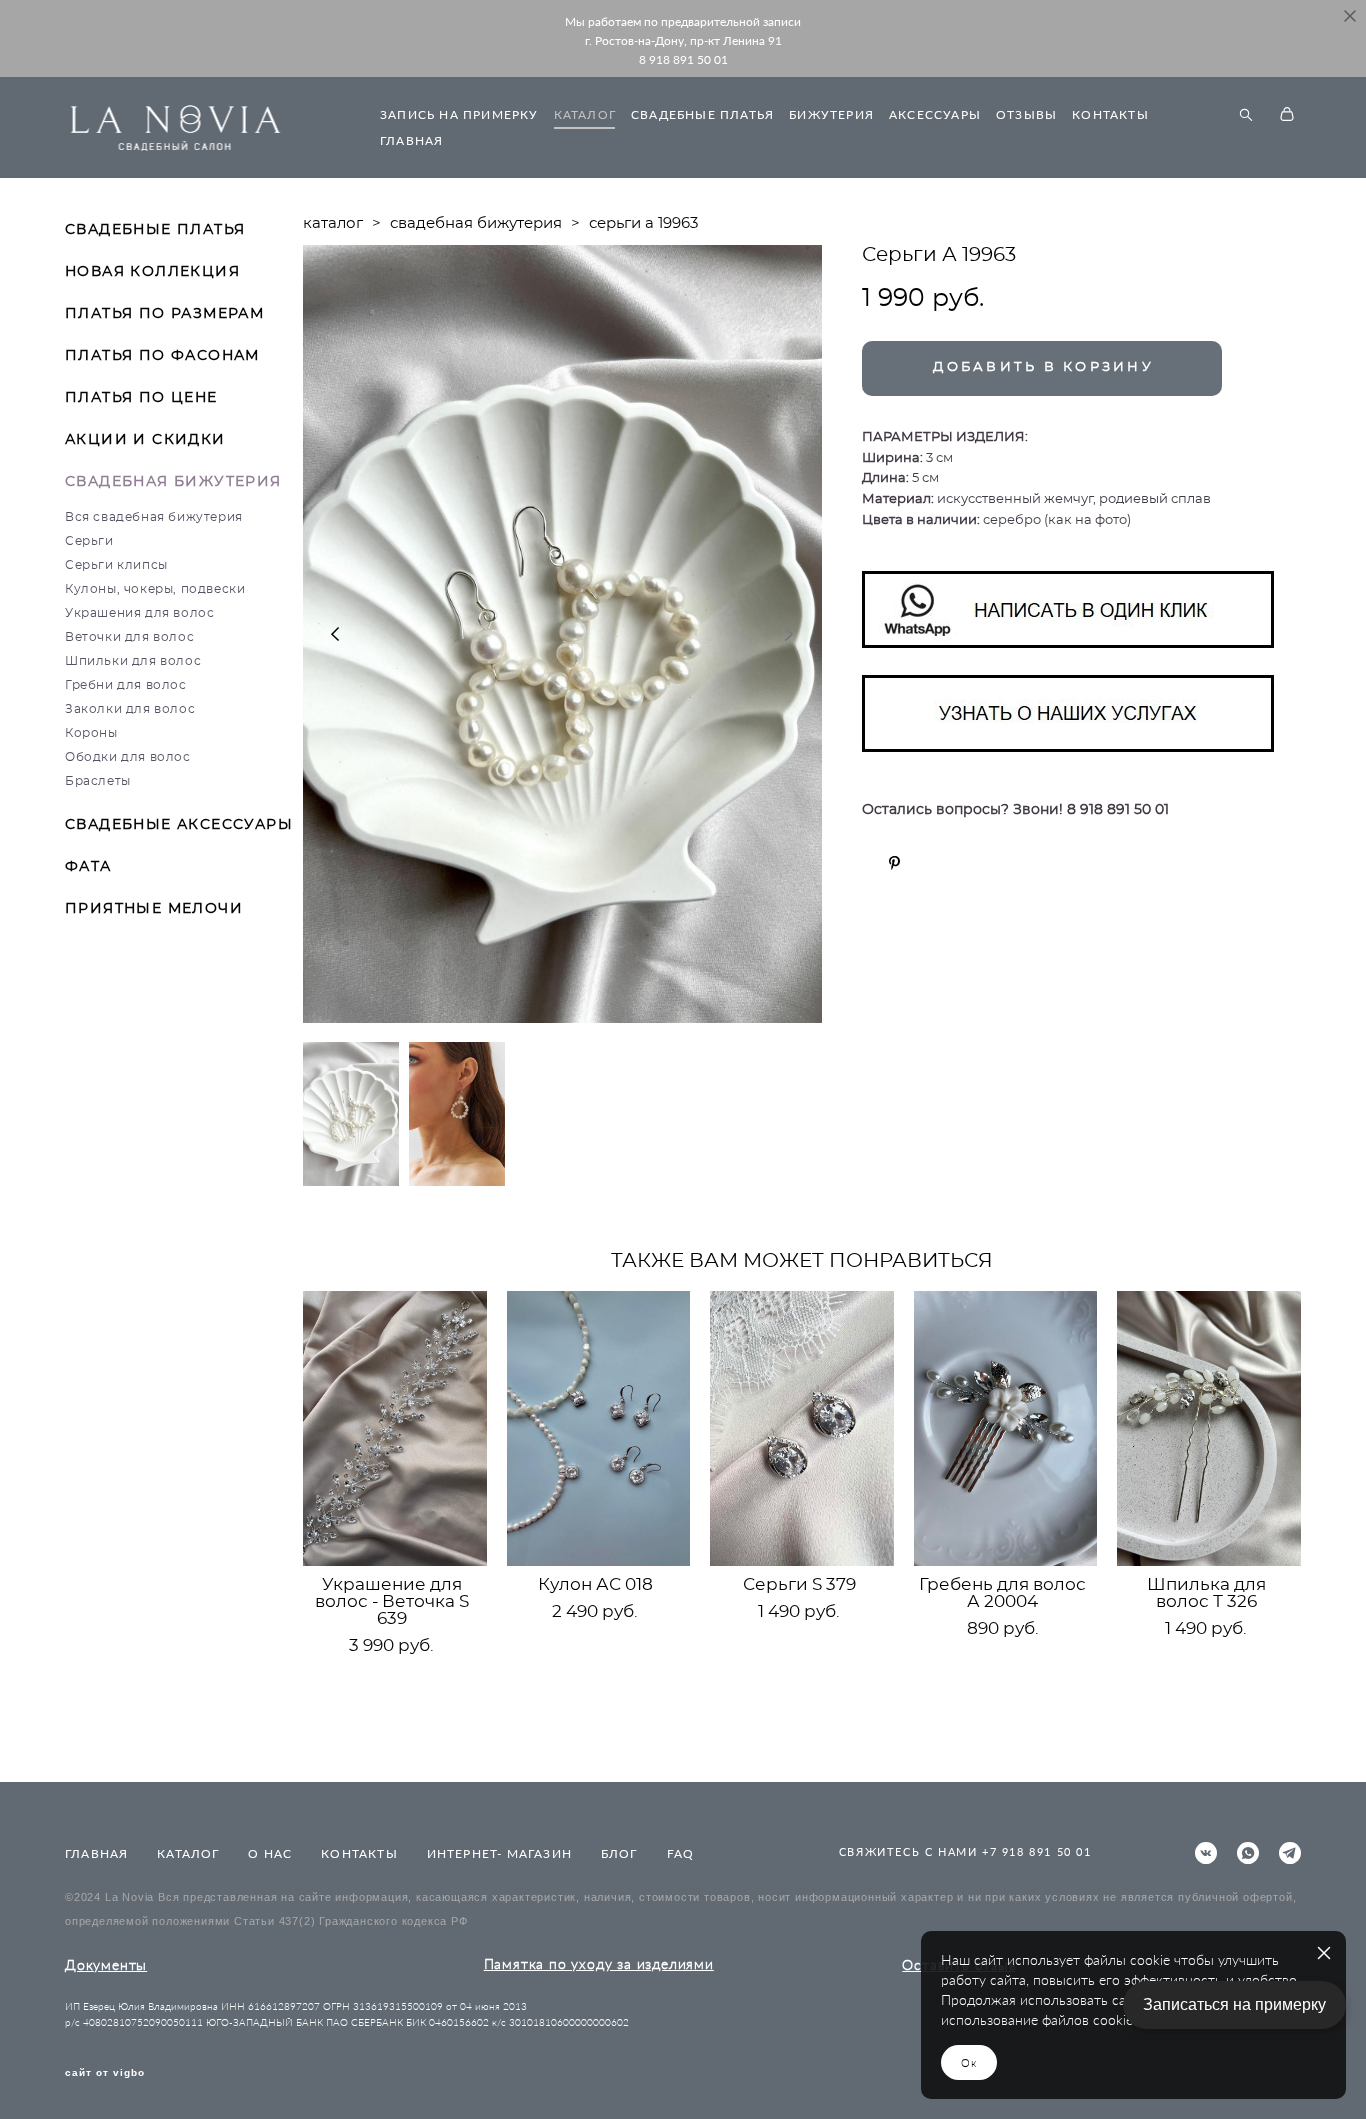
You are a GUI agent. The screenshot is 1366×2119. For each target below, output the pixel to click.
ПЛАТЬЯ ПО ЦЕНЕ (141, 398)
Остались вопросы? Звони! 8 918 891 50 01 (1015, 810)
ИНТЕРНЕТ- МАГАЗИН (499, 1853)
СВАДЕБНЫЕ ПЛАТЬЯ (702, 114)
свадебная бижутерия (476, 223)
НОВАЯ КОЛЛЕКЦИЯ (152, 272)
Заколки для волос (130, 709)
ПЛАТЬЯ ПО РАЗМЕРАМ (164, 314)
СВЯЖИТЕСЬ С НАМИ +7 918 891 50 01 (965, 1851)
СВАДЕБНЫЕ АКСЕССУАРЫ (179, 825)
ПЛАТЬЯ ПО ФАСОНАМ (162, 356)
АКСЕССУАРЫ (935, 114)
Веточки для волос (129, 637)
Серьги (89, 541)
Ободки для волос (128, 757)
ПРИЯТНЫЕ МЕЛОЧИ (154, 909)
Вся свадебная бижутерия (154, 517)
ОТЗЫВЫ (1026, 114)
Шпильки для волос (133, 661)
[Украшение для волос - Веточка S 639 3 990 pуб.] (395, 1428)
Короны (91, 733)
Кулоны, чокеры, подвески (155, 589)
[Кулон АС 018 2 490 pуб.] (599, 1428)
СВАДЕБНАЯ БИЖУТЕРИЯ (173, 482)
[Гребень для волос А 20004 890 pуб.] (1006, 1428)
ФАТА (88, 867)
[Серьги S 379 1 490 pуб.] (802, 1428)
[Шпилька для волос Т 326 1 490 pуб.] (1209, 1428)
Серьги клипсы (116, 565)
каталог (333, 223)
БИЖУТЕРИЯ (831, 114)
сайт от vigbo (105, 2073)
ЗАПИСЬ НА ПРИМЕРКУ (459, 114)
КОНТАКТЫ (1110, 114)
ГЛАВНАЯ (411, 140)
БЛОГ (619, 1853)
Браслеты (98, 781)
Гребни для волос (126, 685)
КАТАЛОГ (585, 114)
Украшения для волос (139, 613)
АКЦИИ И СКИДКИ (145, 440)
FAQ (681, 1853)
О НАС (270, 1853)
